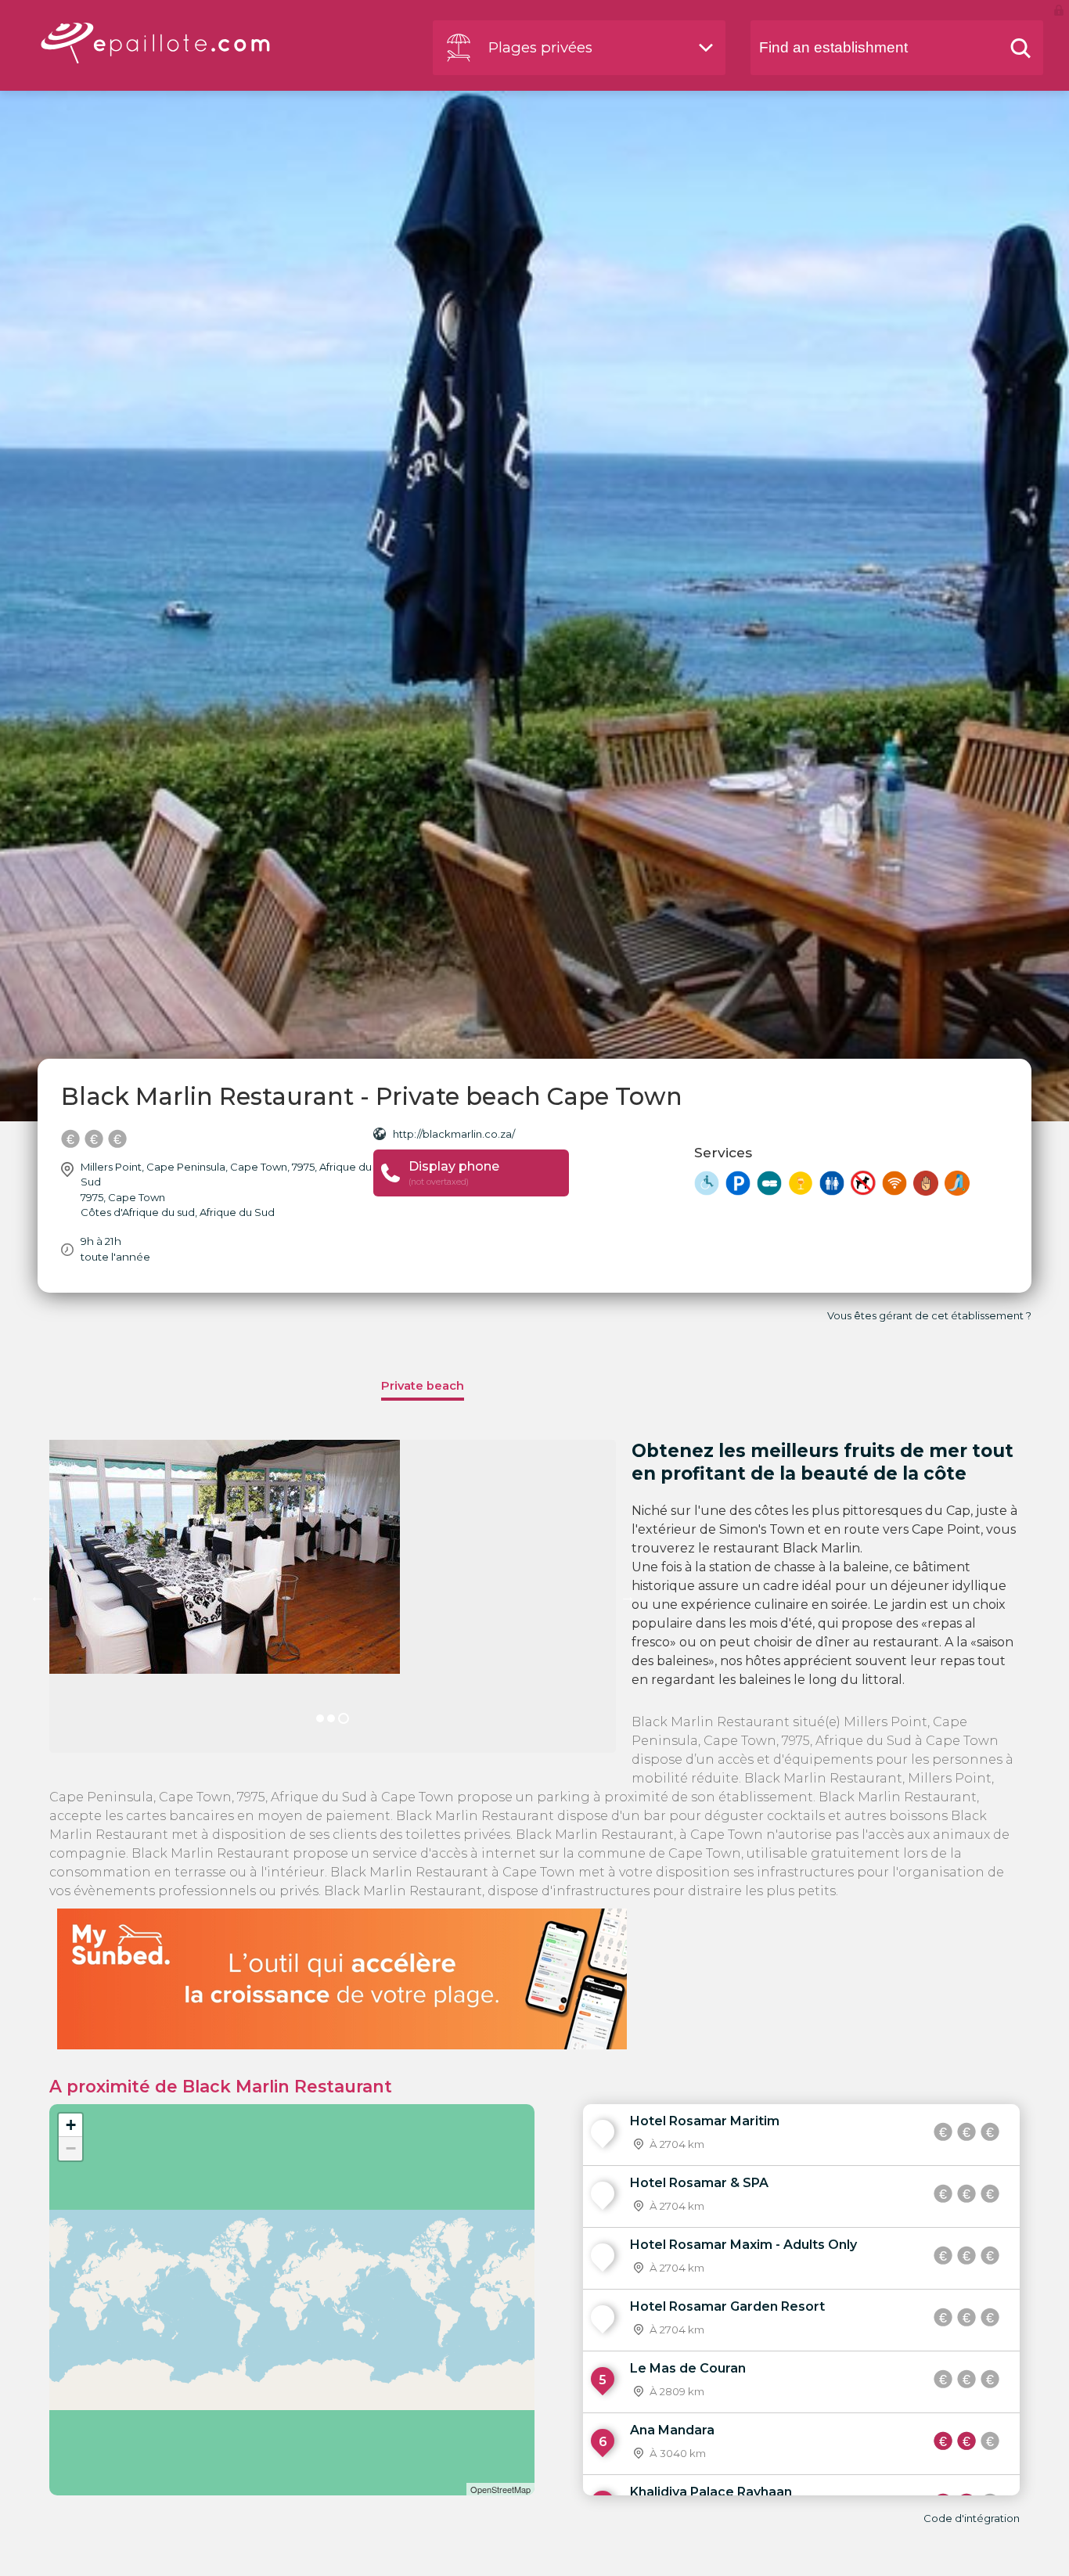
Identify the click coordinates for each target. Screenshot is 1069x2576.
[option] (333, 1596)
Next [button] (628, 1596)
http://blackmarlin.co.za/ (454, 1134)
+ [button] (71, 2125)
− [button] (71, 2148)
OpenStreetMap (500, 2489)
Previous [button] (38, 1596)
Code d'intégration (972, 2518)
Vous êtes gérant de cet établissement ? (929, 1315)
